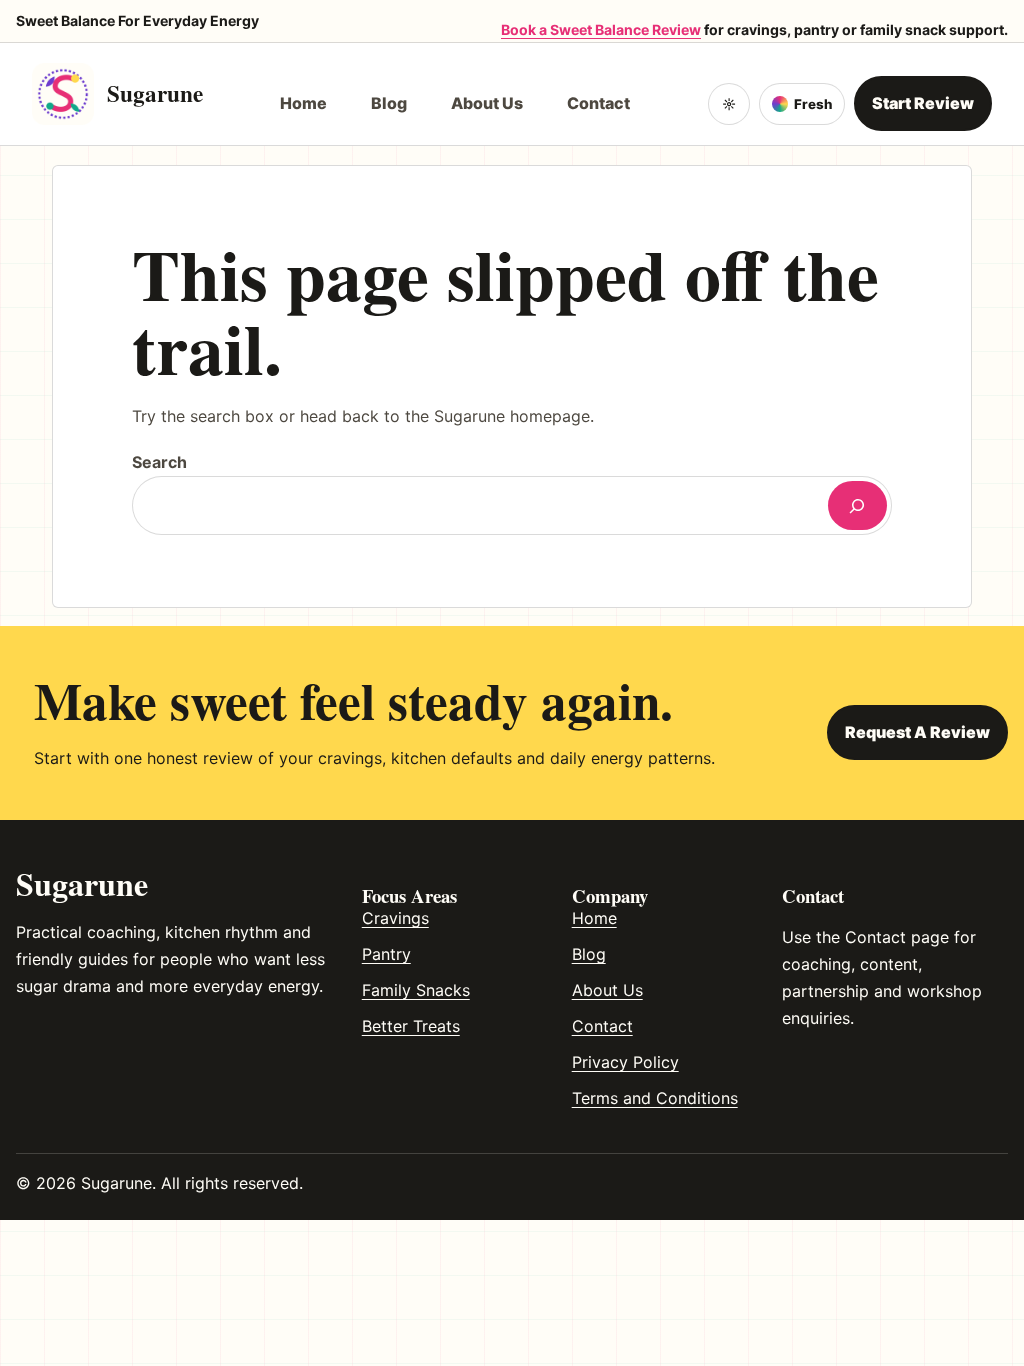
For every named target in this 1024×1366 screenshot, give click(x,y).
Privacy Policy (625, 1062)
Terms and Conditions (655, 1098)
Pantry (386, 954)
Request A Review (917, 732)
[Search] (857, 505)
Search (159, 462)
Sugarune (155, 93)
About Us (607, 990)
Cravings (395, 918)
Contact (602, 1026)
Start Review (923, 103)
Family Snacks (416, 990)
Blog (589, 954)
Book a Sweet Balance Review (601, 29)
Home (594, 918)
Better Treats (411, 1026)
